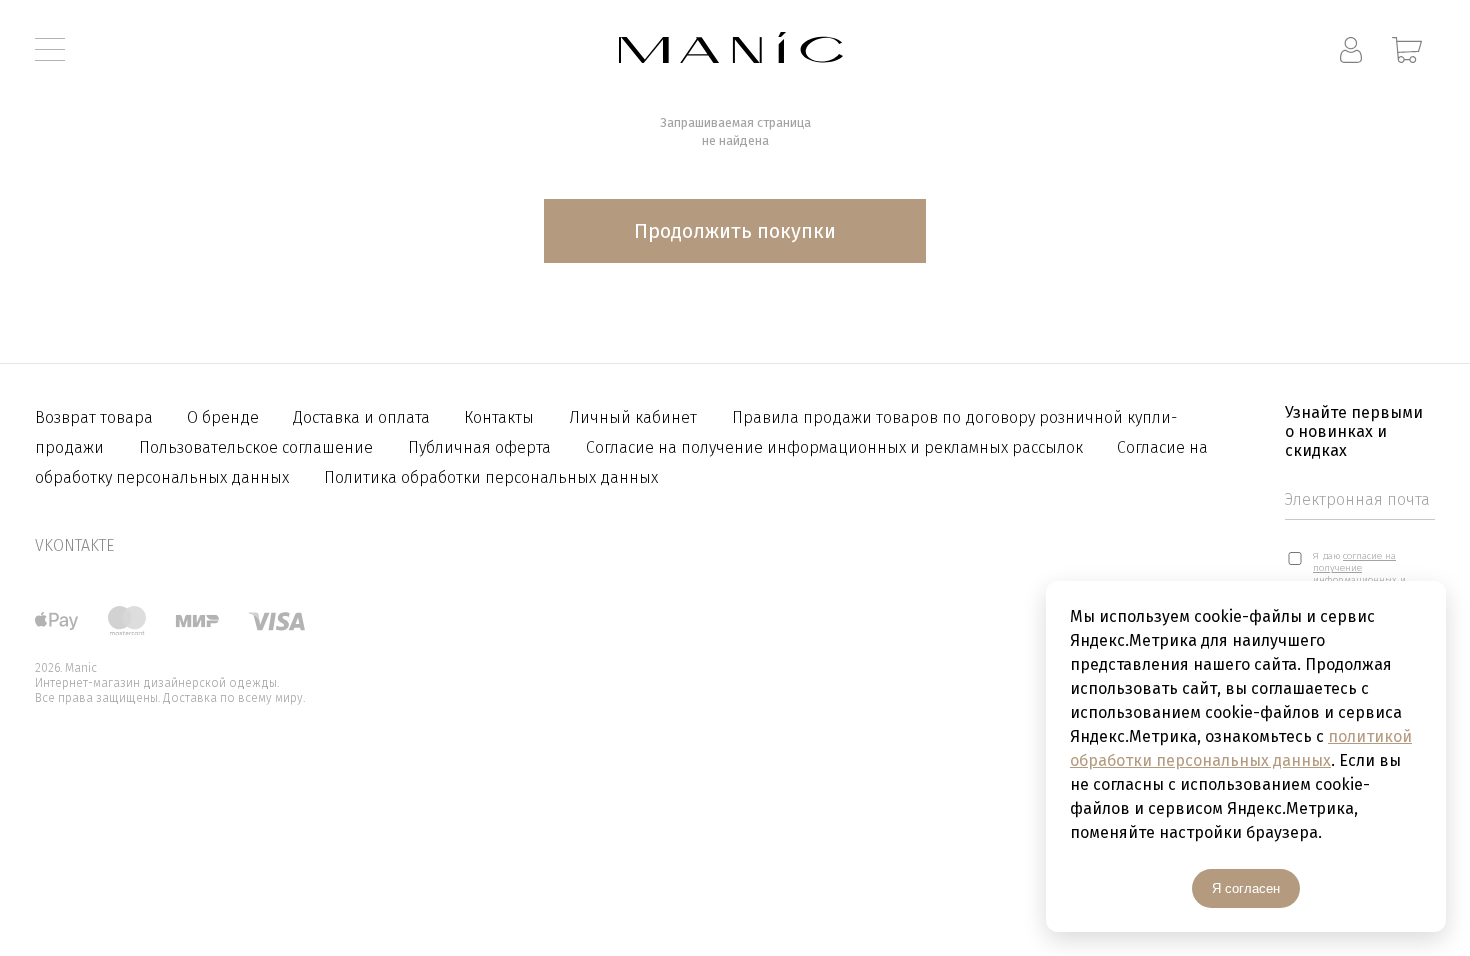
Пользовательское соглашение (256, 447)
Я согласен (1246, 888)
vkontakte (74, 545)
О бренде (225, 417)
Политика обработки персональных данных (491, 477)
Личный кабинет (633, 417)
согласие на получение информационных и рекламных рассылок (1361, 574)
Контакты (499, 417)
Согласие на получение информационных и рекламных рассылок (836, 447)
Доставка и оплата (363, 417)
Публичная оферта (479, 447)
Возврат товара (96, 417)
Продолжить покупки (735, 231)
